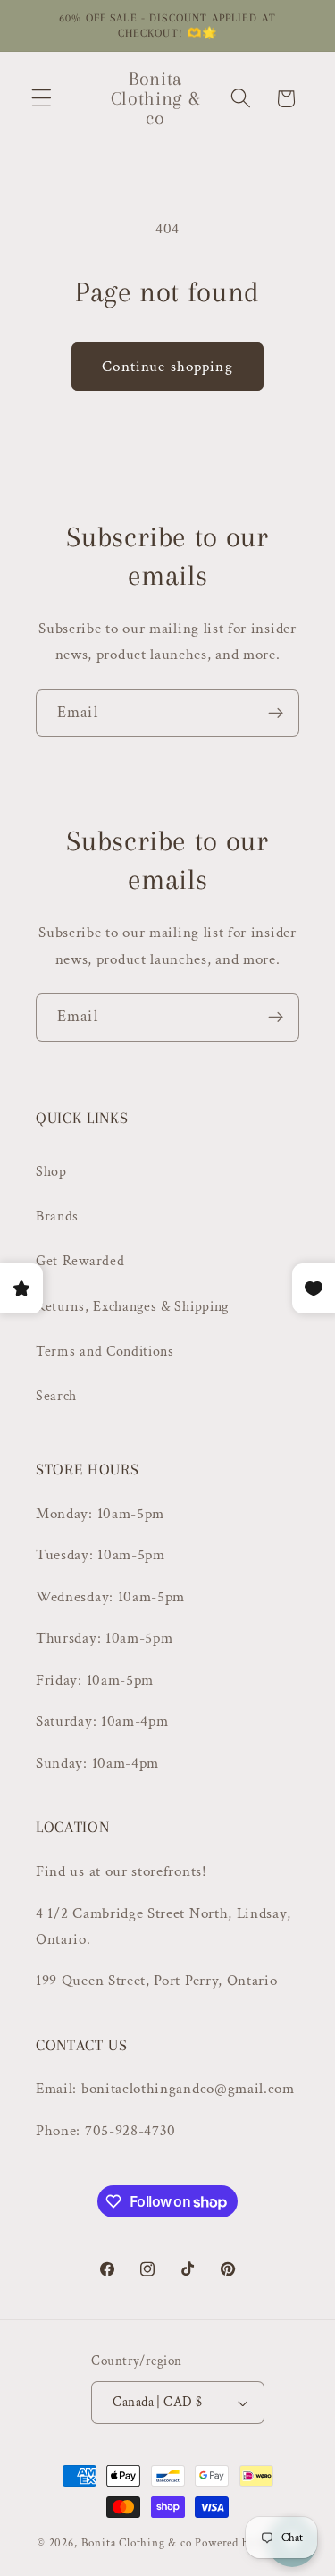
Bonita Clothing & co (137, 2543)
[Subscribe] (276, 714)
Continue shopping (167, 367)
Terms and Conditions (105, 1351)
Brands (57, 1216)
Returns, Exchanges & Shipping (132, 1307)
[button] (42, 99)
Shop (51, 1172)
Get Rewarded (80, 1261)
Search (56, 1396)
